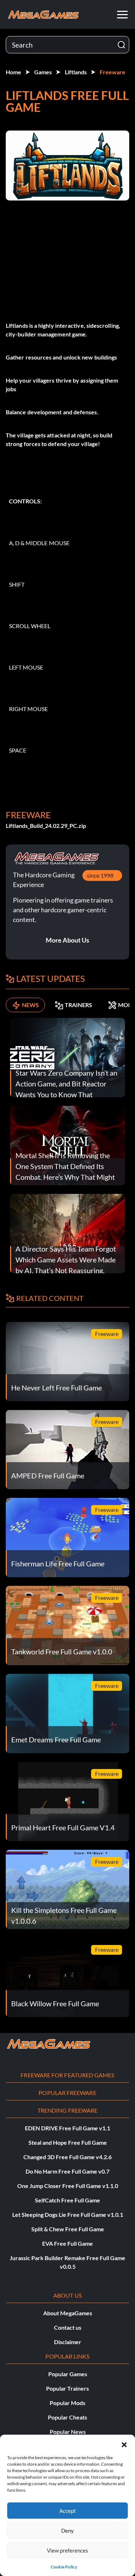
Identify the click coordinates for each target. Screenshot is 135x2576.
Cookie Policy (64, 2567)
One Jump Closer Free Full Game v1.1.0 (68, 2186)
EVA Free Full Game (67, 2243)
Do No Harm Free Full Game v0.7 (67, 2171)
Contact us (68, 2327)
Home (13, 72)
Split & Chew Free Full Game (68, 2229)
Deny (67, 2531)
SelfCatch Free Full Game (67, 2200)
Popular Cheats (67, 2417)
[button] (124, 2444)
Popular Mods (67, 2403)
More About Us (67, 940)
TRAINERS (78, 1005)
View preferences (67, 2550)
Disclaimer (68, 2342)
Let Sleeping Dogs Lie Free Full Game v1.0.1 (68, 2215)
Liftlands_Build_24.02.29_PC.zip (46, 826)
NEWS (30, 1005)
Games (43, 72)
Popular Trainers (67, 2388)
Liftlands (76, 72)
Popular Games (68, 2374)
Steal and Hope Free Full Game (68, 2142)
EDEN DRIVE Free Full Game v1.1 (67, 2128)
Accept (68, 2511)
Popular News (68, 2432)
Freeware (112, 72)
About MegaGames (68, 2313)
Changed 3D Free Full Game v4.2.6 (67, 2157)
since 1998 (100, 875)
